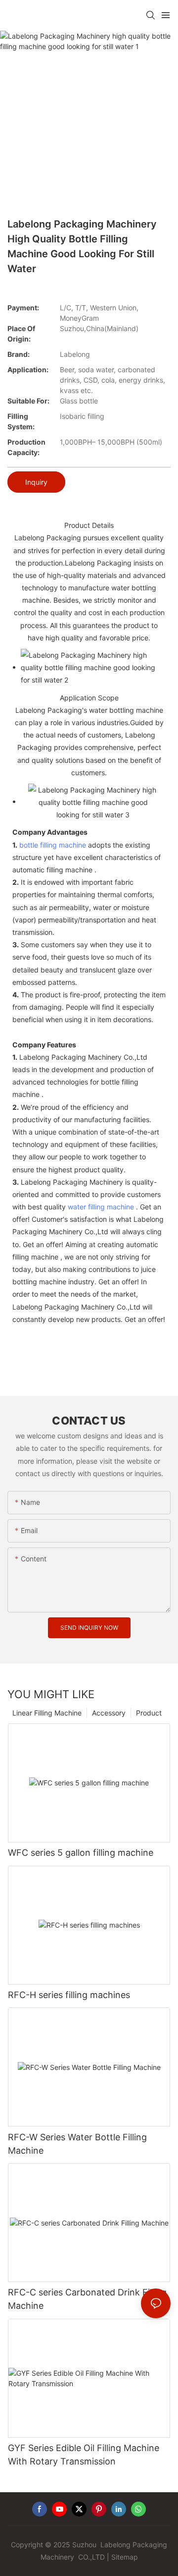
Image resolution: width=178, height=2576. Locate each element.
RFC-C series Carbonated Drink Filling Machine (87, 2299)
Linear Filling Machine (47, 1713)
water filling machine (101, 1207)
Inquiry (36, 482)
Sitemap (125, 2557)
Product (149, 1713)
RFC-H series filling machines (69, 1995)
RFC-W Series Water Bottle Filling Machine (77, 2144)
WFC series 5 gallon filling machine (81, 1853)
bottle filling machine (53, 845)
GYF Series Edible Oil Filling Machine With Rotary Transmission (84, 2455)
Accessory (109, 1713)
